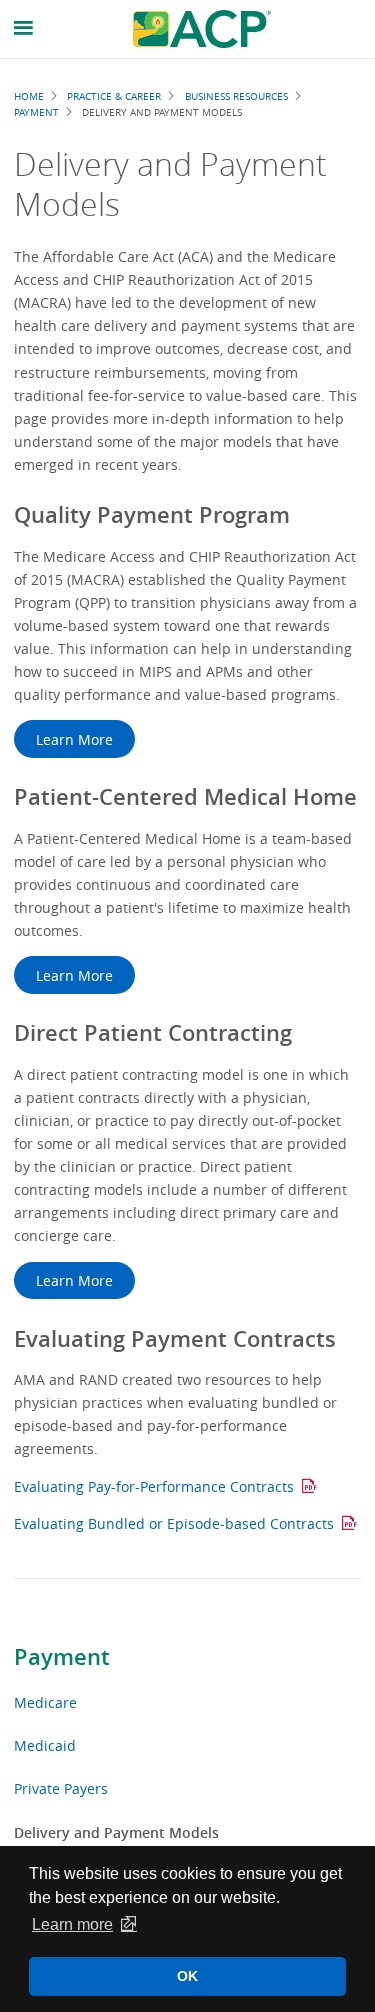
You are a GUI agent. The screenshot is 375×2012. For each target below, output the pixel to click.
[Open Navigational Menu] (24, 28)
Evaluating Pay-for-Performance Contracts (154, 1486)
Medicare (45, 1702)
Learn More (74, 739)
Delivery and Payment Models (116, 1832)
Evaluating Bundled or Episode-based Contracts (174, 1523)
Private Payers (61, 1788)
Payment (62, 1657)
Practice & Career (114, 96)
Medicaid (45, 1745)
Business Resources (236, 96)
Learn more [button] (72, 1924)
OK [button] (187, 1976)
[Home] (202, 29)
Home (29, 96)
